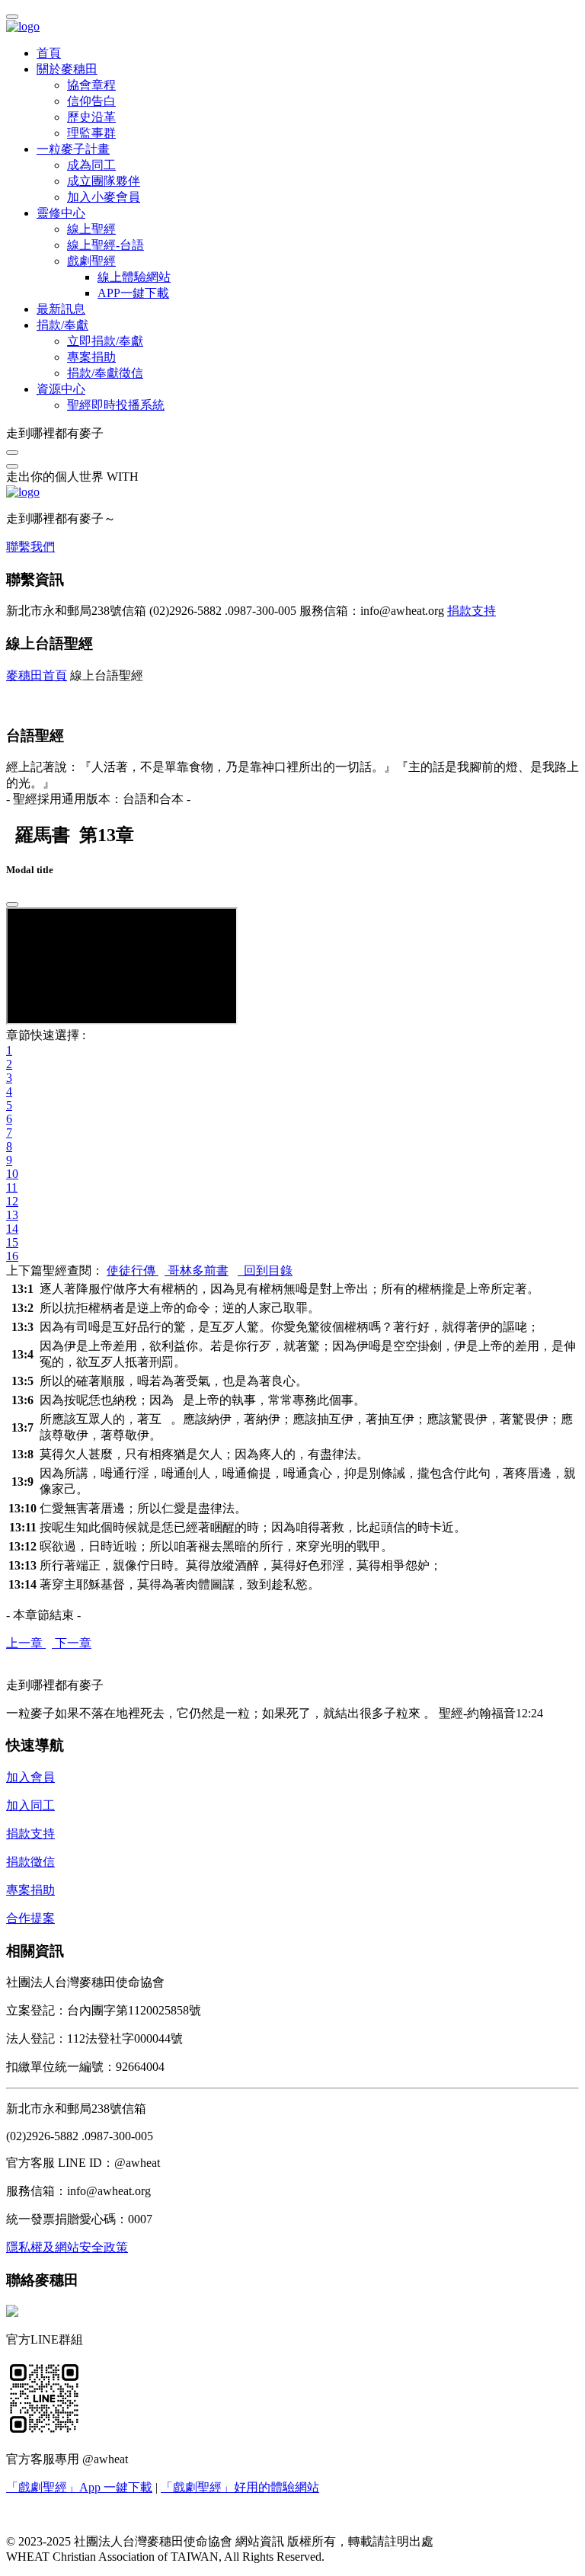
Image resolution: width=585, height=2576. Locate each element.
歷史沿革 (91, 117)
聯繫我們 (30, 547)
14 (12, 1229)
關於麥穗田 (67, 69)
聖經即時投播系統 (116, 405)
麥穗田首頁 (37, 675)
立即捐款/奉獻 (105, 341)
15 (12, 1242)
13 (12, 1215)
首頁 (49, 53)
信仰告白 (91, 101)
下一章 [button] (72, 1643)
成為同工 (91, 165)
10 (12, 1174)
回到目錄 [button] (265, 1270)
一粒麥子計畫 (73, 149)
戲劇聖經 (91, 261)
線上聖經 (91, 229)
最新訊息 (61, 309)
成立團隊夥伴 (104, 181)
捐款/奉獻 (62, 325)
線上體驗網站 (134, 277)
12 (12, 1201)
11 (12, 1187)
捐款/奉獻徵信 (105, 373)
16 (12, 1256)
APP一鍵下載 (133, 293)
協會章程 (91, 85)
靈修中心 (61, 213)
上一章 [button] (26, 1643)
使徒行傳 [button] (133, 1270)
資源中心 (61, 389)
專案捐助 (91, 357)
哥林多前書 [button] (197, 1270)
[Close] (12, 904)
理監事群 (91, 133)
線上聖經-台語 (105, 245)
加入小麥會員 (104, 197)
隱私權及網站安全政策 (67, 2247)
